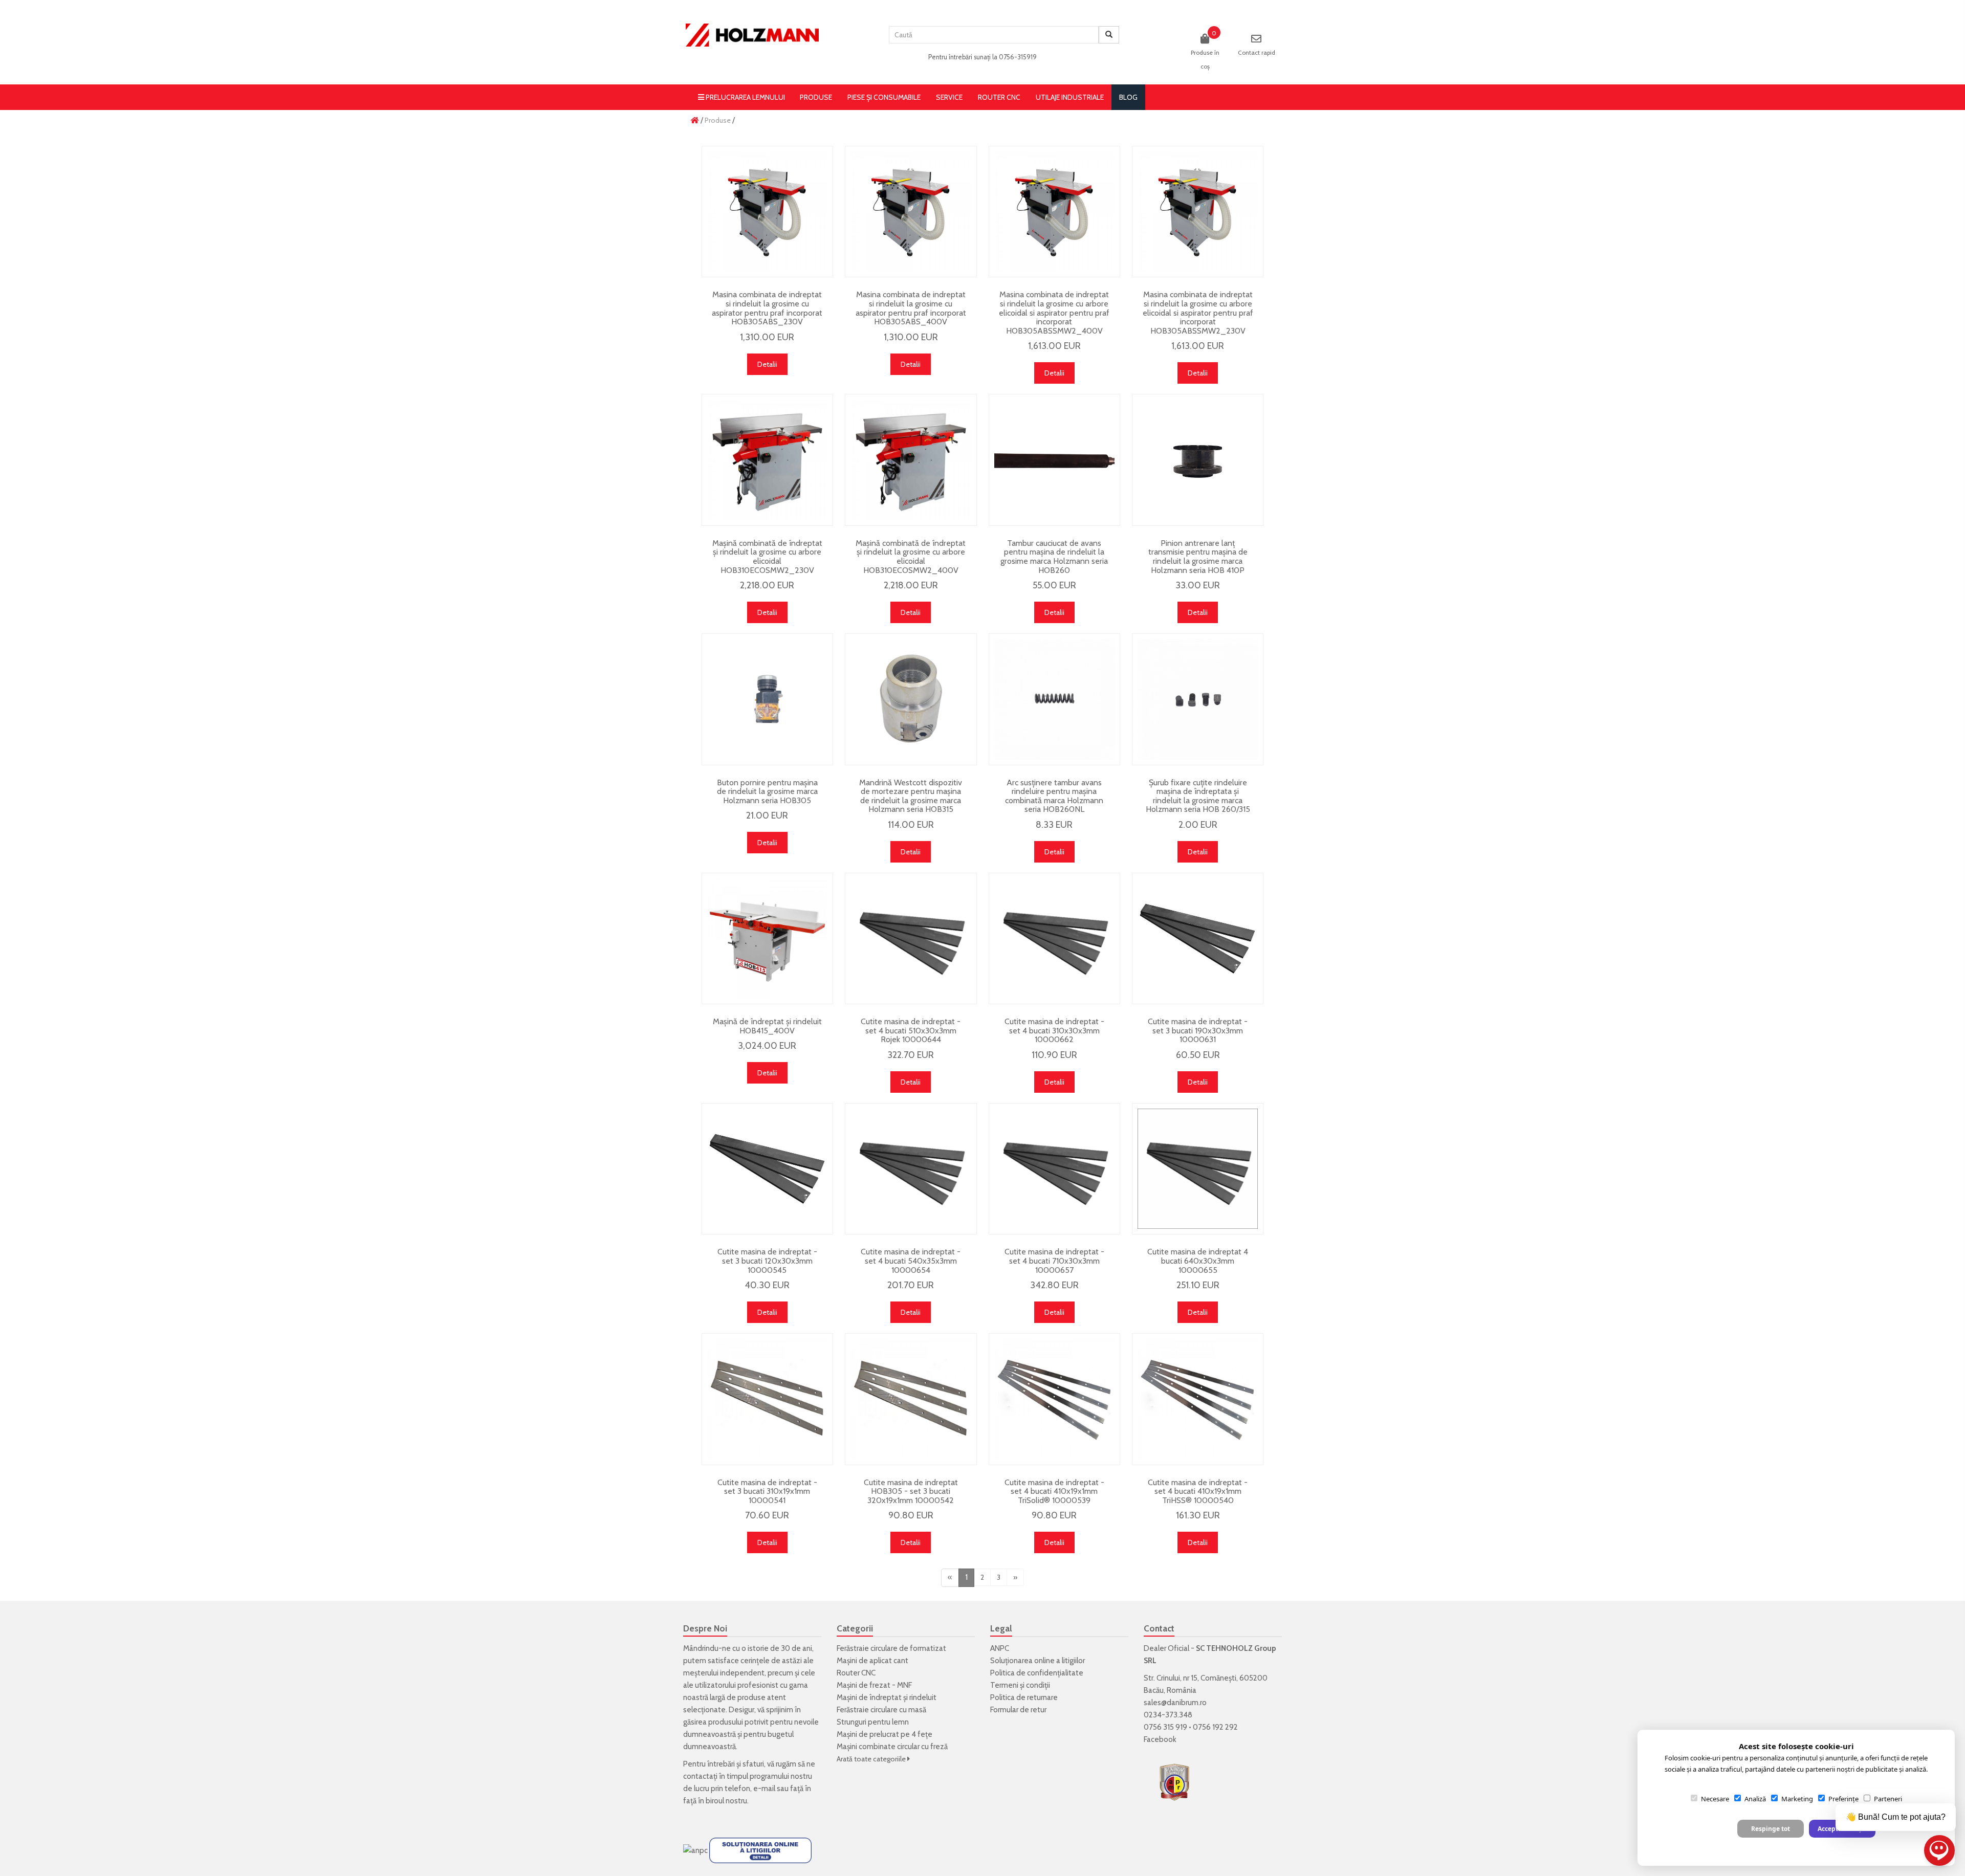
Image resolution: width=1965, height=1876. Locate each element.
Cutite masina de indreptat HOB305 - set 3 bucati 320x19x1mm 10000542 (911, 1491)
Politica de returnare (1024, 1697)
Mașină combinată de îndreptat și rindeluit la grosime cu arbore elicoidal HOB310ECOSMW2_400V (911, 557)
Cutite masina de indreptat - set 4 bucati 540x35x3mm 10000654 (911, 1261)
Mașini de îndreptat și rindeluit (887, 1697)
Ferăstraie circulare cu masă (881, 1710)
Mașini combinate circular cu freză (892, 1747)
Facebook (1160, 1739)
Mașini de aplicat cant (872, 1661)
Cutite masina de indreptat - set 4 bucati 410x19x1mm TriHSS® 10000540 (1198, 1491)
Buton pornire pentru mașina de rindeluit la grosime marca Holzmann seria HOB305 (767, 791)
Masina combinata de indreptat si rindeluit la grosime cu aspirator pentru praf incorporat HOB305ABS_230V (767, 308)
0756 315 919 (1165, 1727)
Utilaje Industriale (1070, 97)
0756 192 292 (1215, 1727)
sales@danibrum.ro (1175, 1703)
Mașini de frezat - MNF (874, 1685)
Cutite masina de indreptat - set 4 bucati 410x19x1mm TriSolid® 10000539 (1054, 1491)
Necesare (1715, 1799)
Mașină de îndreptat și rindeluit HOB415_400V (767, 1026)
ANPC (1000, 1648)
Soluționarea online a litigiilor (1038, 1661)
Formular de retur (1018, 1710)
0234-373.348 (1168, 1715)
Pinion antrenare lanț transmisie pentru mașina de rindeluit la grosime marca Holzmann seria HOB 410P (1198, 557)
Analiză (1755, 1799)
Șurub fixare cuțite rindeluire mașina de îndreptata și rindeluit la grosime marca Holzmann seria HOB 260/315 (1198, 796)
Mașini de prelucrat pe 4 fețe (885, 1734)
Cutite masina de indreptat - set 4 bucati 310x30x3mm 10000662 (1054, 1030)
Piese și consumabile (884, 97)
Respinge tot (1771, 1829)
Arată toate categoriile (872, 1759)
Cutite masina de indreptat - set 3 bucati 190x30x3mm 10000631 (1198, 1030)
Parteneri (1888, 1799)
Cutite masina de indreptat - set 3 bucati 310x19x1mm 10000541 (767, 1491)
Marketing (1797, 1799)
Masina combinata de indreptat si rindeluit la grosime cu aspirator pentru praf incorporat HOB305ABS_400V (911, 308)
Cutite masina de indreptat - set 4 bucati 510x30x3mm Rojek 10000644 (911, 1030)
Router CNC (999, 97)
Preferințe (1843, 1799)
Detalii (767, 364)
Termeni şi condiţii (1020, 1685)
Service (949, 97)
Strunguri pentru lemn (873, 1722)
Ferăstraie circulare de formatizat (891, 1648)
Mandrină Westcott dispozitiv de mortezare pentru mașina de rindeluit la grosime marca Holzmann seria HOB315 (911, 796)
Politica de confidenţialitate (1037, 1673)
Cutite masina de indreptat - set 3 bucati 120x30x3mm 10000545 (767, 1261)
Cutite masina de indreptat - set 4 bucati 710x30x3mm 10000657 (1054, 1261)
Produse (816, 97)
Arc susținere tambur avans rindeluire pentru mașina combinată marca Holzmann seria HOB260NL (1054, 796)
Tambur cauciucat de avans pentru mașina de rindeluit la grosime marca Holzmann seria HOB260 (1054, 557)
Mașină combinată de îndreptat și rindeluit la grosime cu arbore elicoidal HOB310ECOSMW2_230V (767, 557)
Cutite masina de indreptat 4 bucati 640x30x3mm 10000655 (1198, 1261)
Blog (1128, 97)
